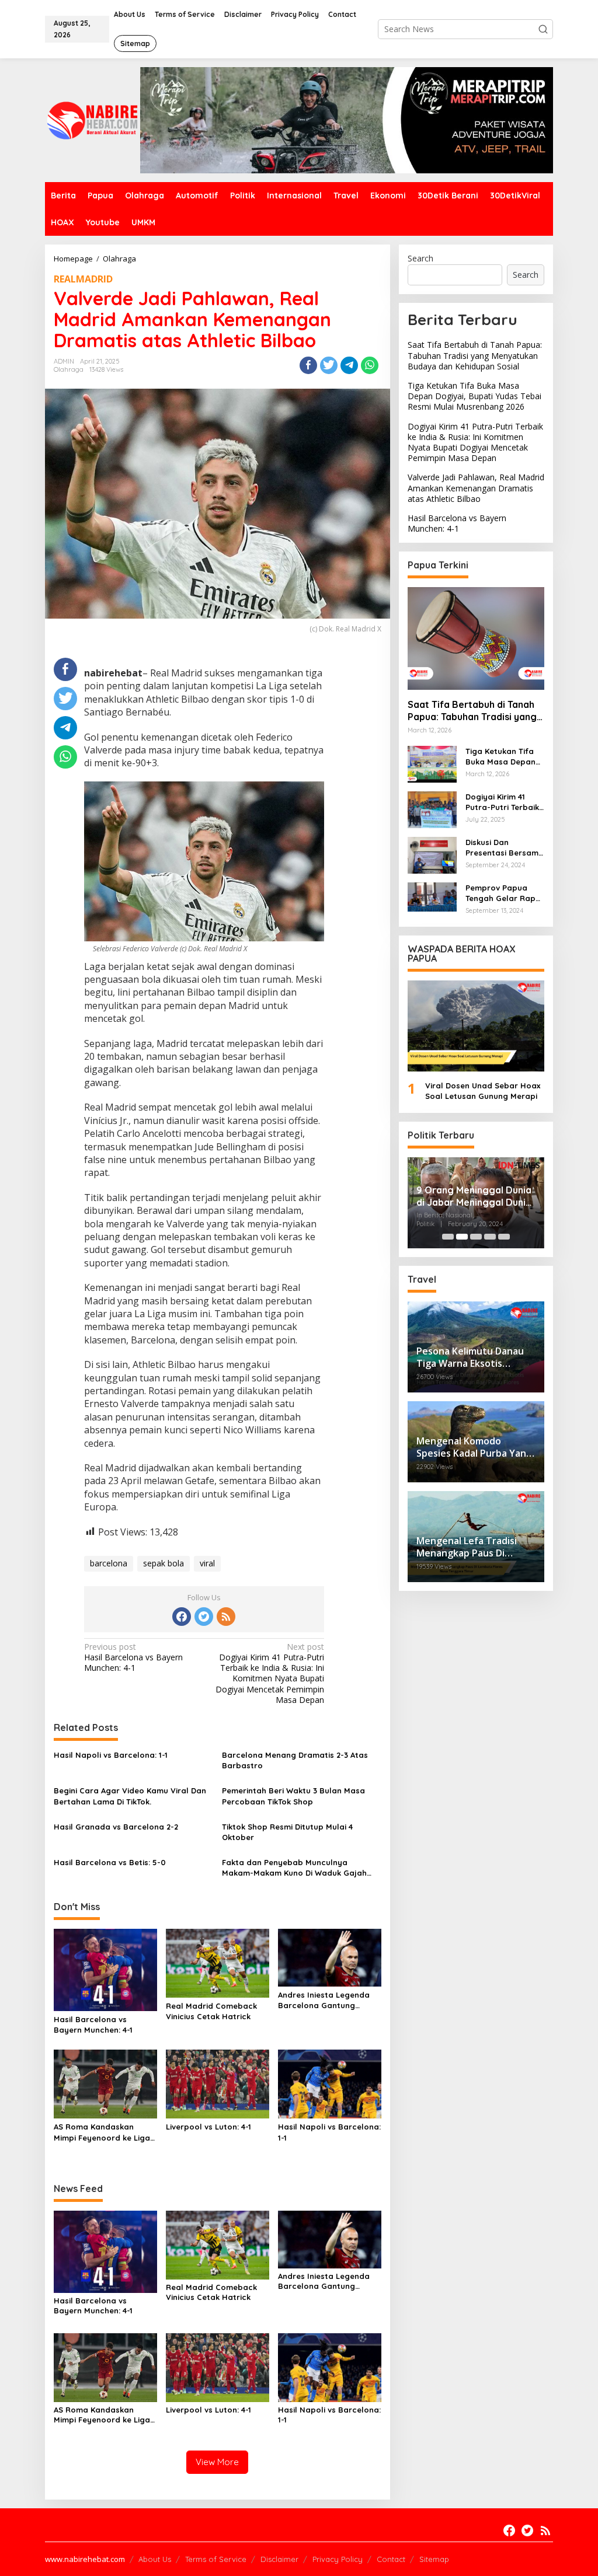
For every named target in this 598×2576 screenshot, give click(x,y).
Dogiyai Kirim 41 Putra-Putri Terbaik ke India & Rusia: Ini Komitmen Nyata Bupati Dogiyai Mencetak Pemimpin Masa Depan (270, 1673)
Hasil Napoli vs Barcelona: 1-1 (111, 1755)
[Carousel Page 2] (462, 1237)
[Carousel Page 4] (490, 1237)
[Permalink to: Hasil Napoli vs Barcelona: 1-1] (330, 2083)
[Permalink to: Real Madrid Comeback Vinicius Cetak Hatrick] (218, 1962)
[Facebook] (182, 1617)
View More (217, 2462)
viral (207, 1563)
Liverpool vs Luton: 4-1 (208, 2127)
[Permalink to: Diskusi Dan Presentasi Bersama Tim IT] (432, 854)
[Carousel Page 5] (504, 1237)
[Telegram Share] (349, 365)
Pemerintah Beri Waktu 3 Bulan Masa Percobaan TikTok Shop (293, 1796)
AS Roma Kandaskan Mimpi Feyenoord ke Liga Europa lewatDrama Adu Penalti (102, 2132)
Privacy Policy (338, 2559)
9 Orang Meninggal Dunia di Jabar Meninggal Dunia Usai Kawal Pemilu (474, 1196)
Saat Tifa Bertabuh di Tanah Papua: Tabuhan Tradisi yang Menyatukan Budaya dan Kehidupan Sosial (475, 355)
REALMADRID (83, 279)
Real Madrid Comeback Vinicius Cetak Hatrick (211, 2011)
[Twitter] (204, 1617)
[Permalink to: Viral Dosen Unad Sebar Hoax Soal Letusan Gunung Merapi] (476, 1026)
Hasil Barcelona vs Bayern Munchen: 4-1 (133, 1657)
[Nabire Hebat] (93, 119)
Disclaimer (279, 2559)
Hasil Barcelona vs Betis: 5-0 (110, 1862)
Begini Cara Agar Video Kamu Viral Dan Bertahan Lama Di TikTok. (130, 1796)
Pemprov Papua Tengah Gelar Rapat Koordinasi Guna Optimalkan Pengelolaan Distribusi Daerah (505, 893)
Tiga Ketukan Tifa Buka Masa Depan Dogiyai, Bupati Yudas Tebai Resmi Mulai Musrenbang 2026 (474, 396)
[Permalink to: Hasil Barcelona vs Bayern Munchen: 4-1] (105, 1969)
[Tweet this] (329, 365)
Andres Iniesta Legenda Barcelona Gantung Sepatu (324, 2000)
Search (420, 258)
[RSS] (226, 1617)
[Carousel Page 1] (448, 1237)
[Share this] (308, 365)
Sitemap (434, 2559)
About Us (155, 2559)
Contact (391, 2559)
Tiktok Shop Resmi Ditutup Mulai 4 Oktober (287, 1832)
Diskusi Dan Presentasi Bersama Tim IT (505, 848)
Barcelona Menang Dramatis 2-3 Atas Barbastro (295, 1760)
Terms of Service (216, 2559)
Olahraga (69, 369)
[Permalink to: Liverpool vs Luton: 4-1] (218, 2083)
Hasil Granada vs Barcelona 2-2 (116, 1827)
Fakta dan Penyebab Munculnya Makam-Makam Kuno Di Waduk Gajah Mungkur (294, 1868)
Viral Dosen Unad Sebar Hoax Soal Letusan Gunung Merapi (483, 1091)
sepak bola (164, 1563)
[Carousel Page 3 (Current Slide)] (476, 1237)
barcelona (109, 1563)
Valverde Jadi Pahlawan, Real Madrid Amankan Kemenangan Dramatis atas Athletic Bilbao (476, 488)
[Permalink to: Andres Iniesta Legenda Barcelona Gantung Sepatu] (330, 1957)
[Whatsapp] (370, 365)
